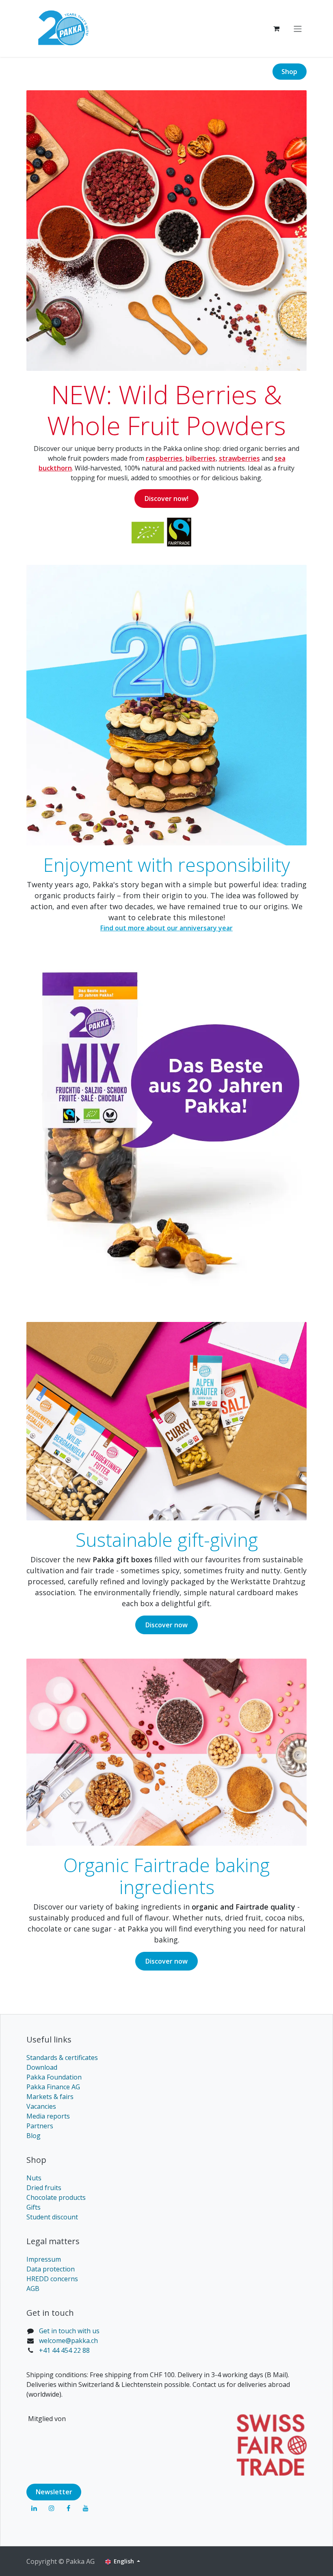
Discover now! (166, 499)
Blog (34, 2135)
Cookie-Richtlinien (75, 2533)
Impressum (44, 2259)
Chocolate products (56, 2197)
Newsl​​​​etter (54, 2492)
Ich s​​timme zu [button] (229, 2561)
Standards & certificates (62, 2057)
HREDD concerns (52, 2278)
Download (42, 2067)
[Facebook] (69, 2508)
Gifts (34, 2207)
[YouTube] (86, 2508)
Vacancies (41, 2106)
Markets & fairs (50, 2096)
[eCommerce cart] (276, 28)
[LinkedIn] (34, 2508)
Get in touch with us (69, 2330)
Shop (289, 72)
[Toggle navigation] (298, 28)
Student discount (52, 2217)
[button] (283, 2561)
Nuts (34, 2178)
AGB (33, 2288)
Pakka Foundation (54, 2077)
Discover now (166, 1625)
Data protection (51, 2269)
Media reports (48, 2116)
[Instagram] (52, 2508)
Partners (40, 2125)
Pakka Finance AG (53, 2086)
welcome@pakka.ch (68, 2340)
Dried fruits (44, 2187)
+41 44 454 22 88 (64, 2350)
